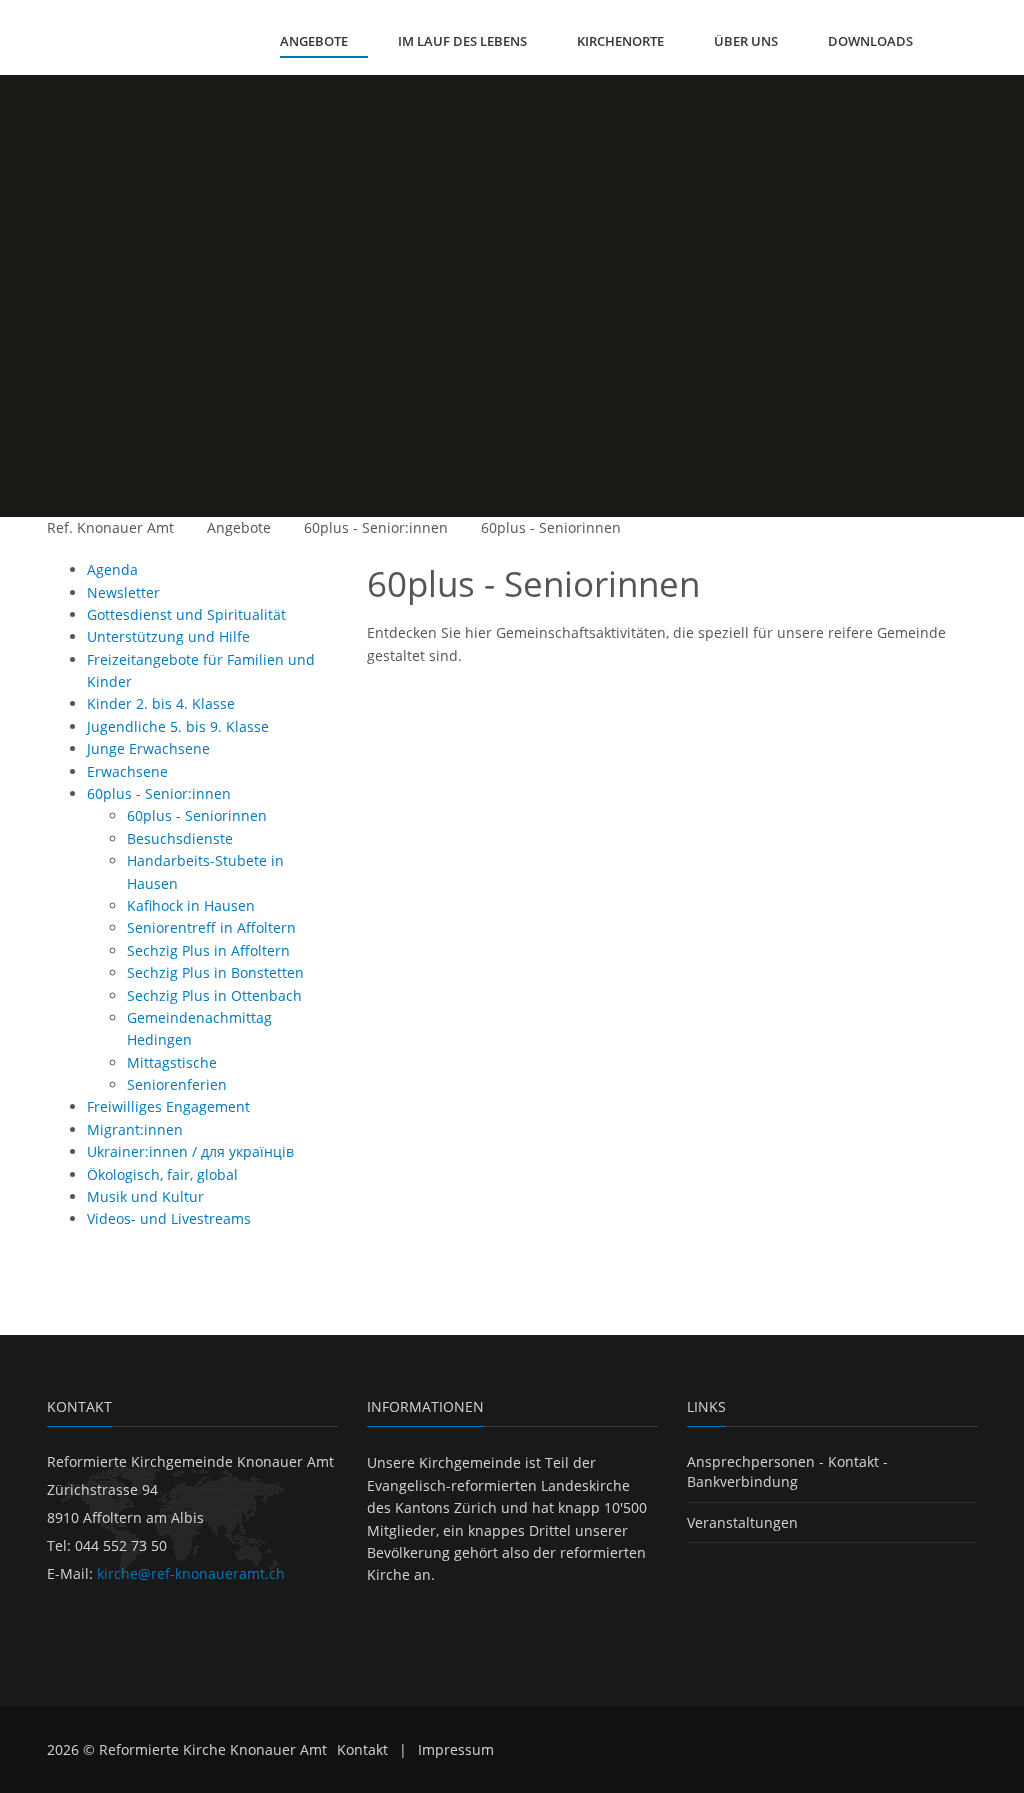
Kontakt (362, 1749)
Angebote (239, 527)
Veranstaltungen (742, 1522)
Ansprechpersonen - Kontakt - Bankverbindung (787, 1471)
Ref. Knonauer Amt (110, 527)
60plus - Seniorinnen (551, 527)
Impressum (456, 1749)
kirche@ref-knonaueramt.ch (191, 1573)
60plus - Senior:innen (376, 527)
